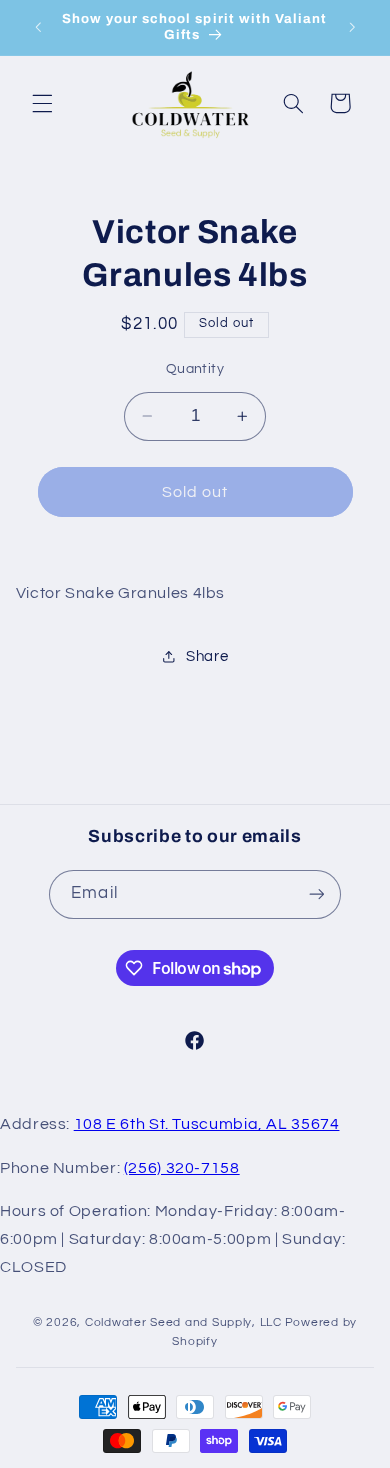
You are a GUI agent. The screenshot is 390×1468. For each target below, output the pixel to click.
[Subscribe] (316, 894)
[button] (42, 103)
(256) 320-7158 (182, 1168)
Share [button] (207, 656)
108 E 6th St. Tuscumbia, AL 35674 (207, 1124)
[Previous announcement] (38, 27)
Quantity (195, 369)
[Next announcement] (352, 27)
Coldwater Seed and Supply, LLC (183, 1322)
